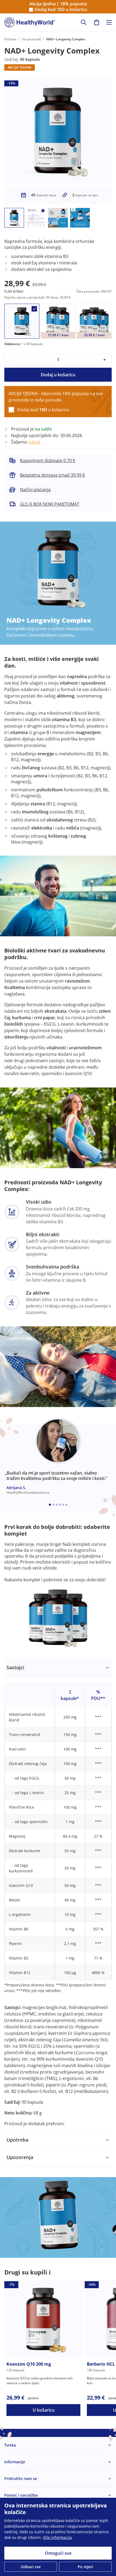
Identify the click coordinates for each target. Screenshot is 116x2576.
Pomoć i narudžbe (21, 2495)
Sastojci (15, 1667)
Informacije (15, 2462)
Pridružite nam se (21, 2478)
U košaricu (44, 2410)
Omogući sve (58, 2553)
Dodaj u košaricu (58, 375)
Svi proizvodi (31, 39)
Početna (10, 39)
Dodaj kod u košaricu (61, 10)
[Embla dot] (50, 1505)
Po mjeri (85, 2567)
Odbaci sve (31, 2567)
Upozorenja (20, 2157)
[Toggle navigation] (109, 22)
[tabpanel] (58, 1895)
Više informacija (57, 2537)
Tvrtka (10, 2445)
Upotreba (17, 2140)
